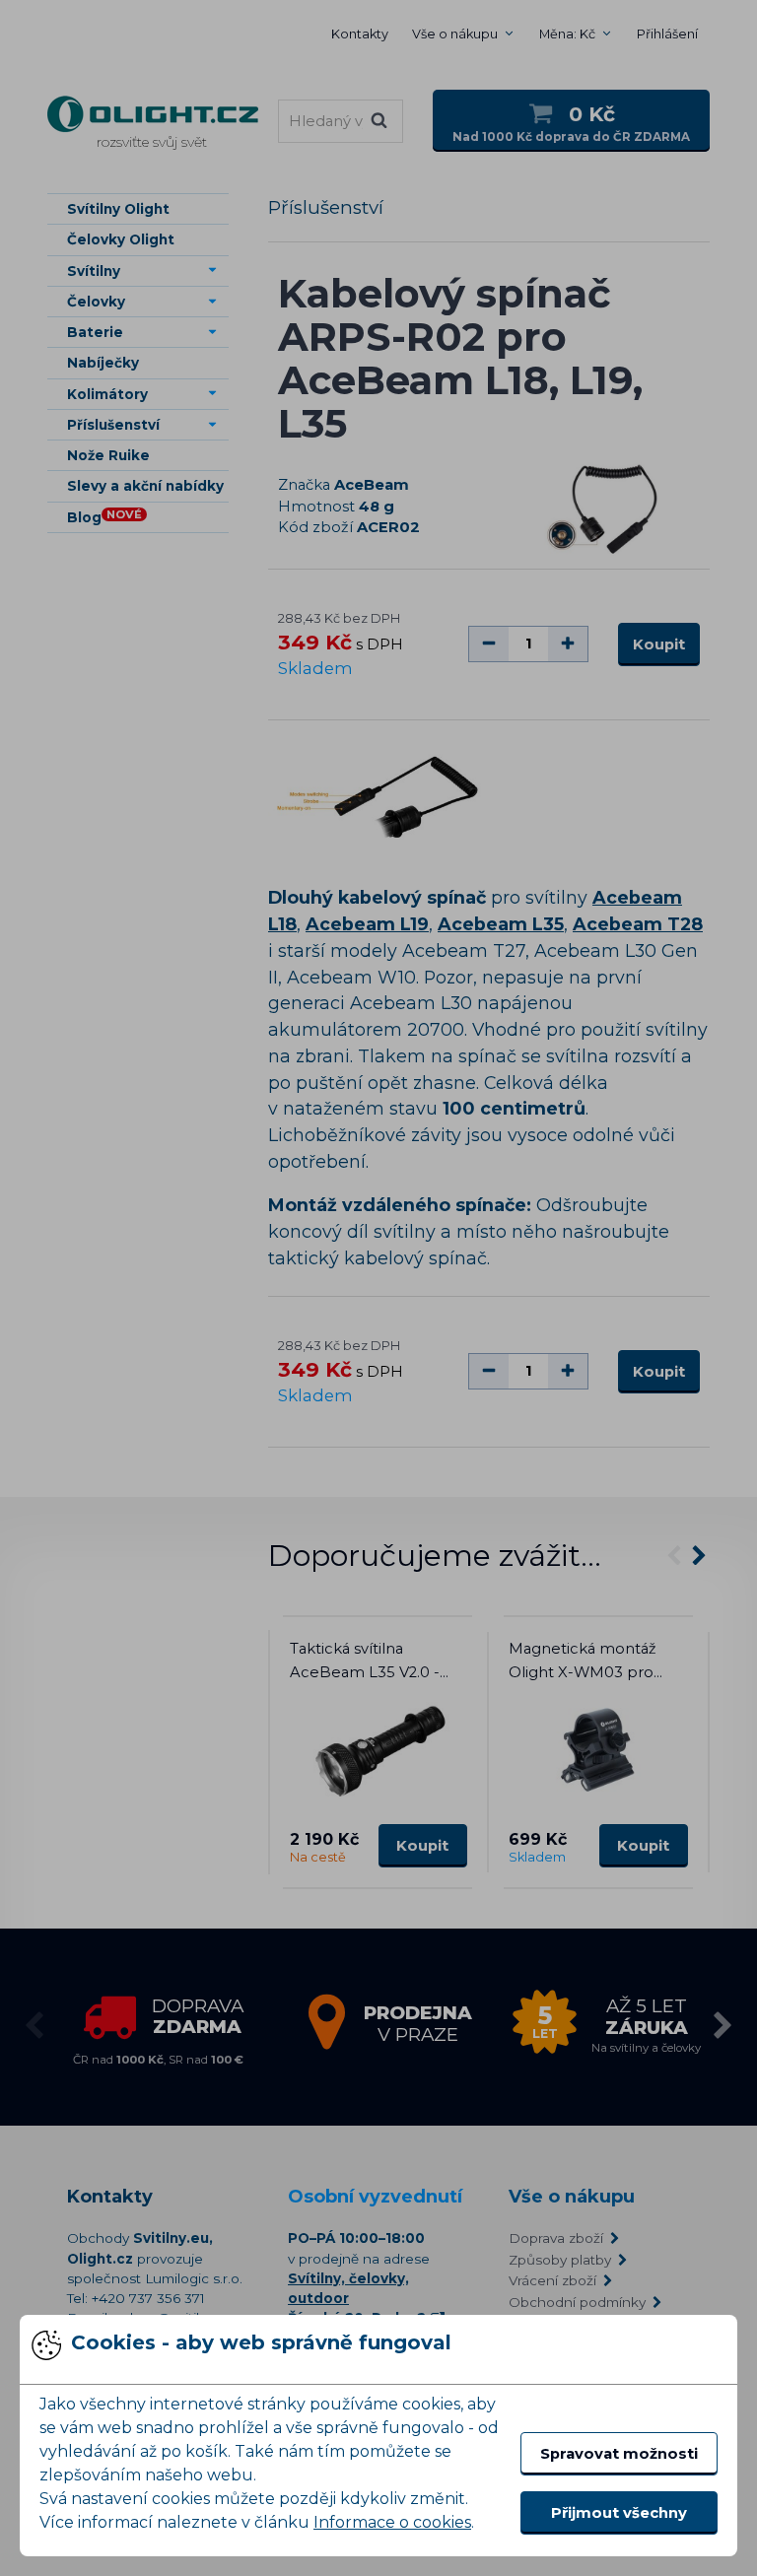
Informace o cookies (392, 2522)
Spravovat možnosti (619, 2454)
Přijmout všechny (619, 2513)
